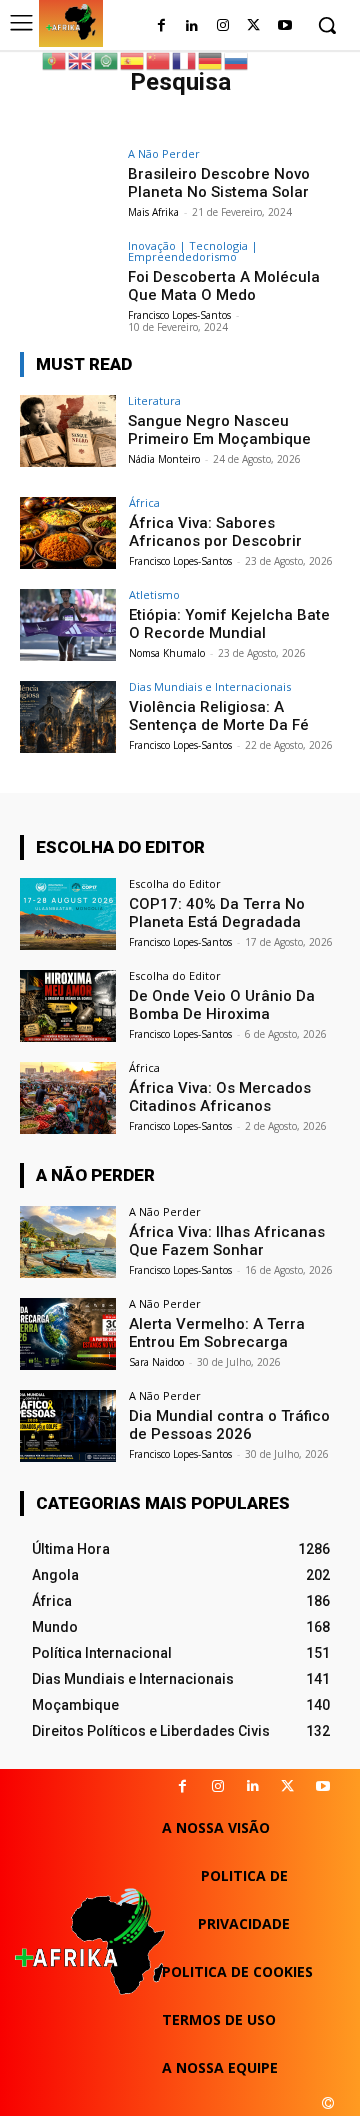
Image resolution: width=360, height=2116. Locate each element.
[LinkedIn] (192, 26)
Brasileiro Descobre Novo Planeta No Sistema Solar (219, 183)
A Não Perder (164, 153)
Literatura (154, 400)
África (144, 502)
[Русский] (237, 59)
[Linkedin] (252, 1786)
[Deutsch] (211, 59)
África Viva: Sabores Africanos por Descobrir (215, 532)
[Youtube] (284, 26)
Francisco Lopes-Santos (179, 315)
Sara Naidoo (156, 1362)
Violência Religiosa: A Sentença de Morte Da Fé (219, 716)
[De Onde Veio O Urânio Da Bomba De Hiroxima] (68, 1006)
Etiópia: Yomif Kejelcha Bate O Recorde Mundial (229, 624)
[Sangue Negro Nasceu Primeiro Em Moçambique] (68, 431)
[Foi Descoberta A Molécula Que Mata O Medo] (68, 276)
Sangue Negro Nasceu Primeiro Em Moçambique (219, 430)
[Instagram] (223, 26)
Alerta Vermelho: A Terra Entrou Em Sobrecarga (217, 1333)
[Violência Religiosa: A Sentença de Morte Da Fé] (68, 717)
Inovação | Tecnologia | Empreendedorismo (193, 251)
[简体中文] (159, 59)
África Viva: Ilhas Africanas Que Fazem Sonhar (227, 1241)
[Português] (55, 59)
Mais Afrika (153, 212)
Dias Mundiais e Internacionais (210, 686)
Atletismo (154, 594)
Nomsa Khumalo (167, 653)
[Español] (133, 59)
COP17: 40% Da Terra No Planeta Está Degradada (217, 913)
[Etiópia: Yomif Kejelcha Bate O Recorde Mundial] (68, 625)
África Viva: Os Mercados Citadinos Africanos (220, 1097)
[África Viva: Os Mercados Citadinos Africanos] (68, 1098)
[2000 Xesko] (328, 2104)
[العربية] (107, 59)
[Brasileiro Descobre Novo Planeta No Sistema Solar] (68, 184)
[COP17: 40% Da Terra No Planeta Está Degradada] (68, 914)
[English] (81, 59)
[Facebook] (161, 26)
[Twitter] (253, 26)
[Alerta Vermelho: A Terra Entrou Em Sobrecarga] (68, 1334)
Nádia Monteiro (164, 459)
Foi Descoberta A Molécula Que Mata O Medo (224, 286)
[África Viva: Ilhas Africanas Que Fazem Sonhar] (68, 1242)
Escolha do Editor (175, 883)
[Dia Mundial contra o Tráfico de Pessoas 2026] (68, 1426)
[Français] (185, 59)
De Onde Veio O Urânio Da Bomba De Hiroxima (222, 1005)
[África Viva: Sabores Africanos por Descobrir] (68, 533)
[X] (287, 1786)
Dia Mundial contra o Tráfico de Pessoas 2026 (229, 1425)
